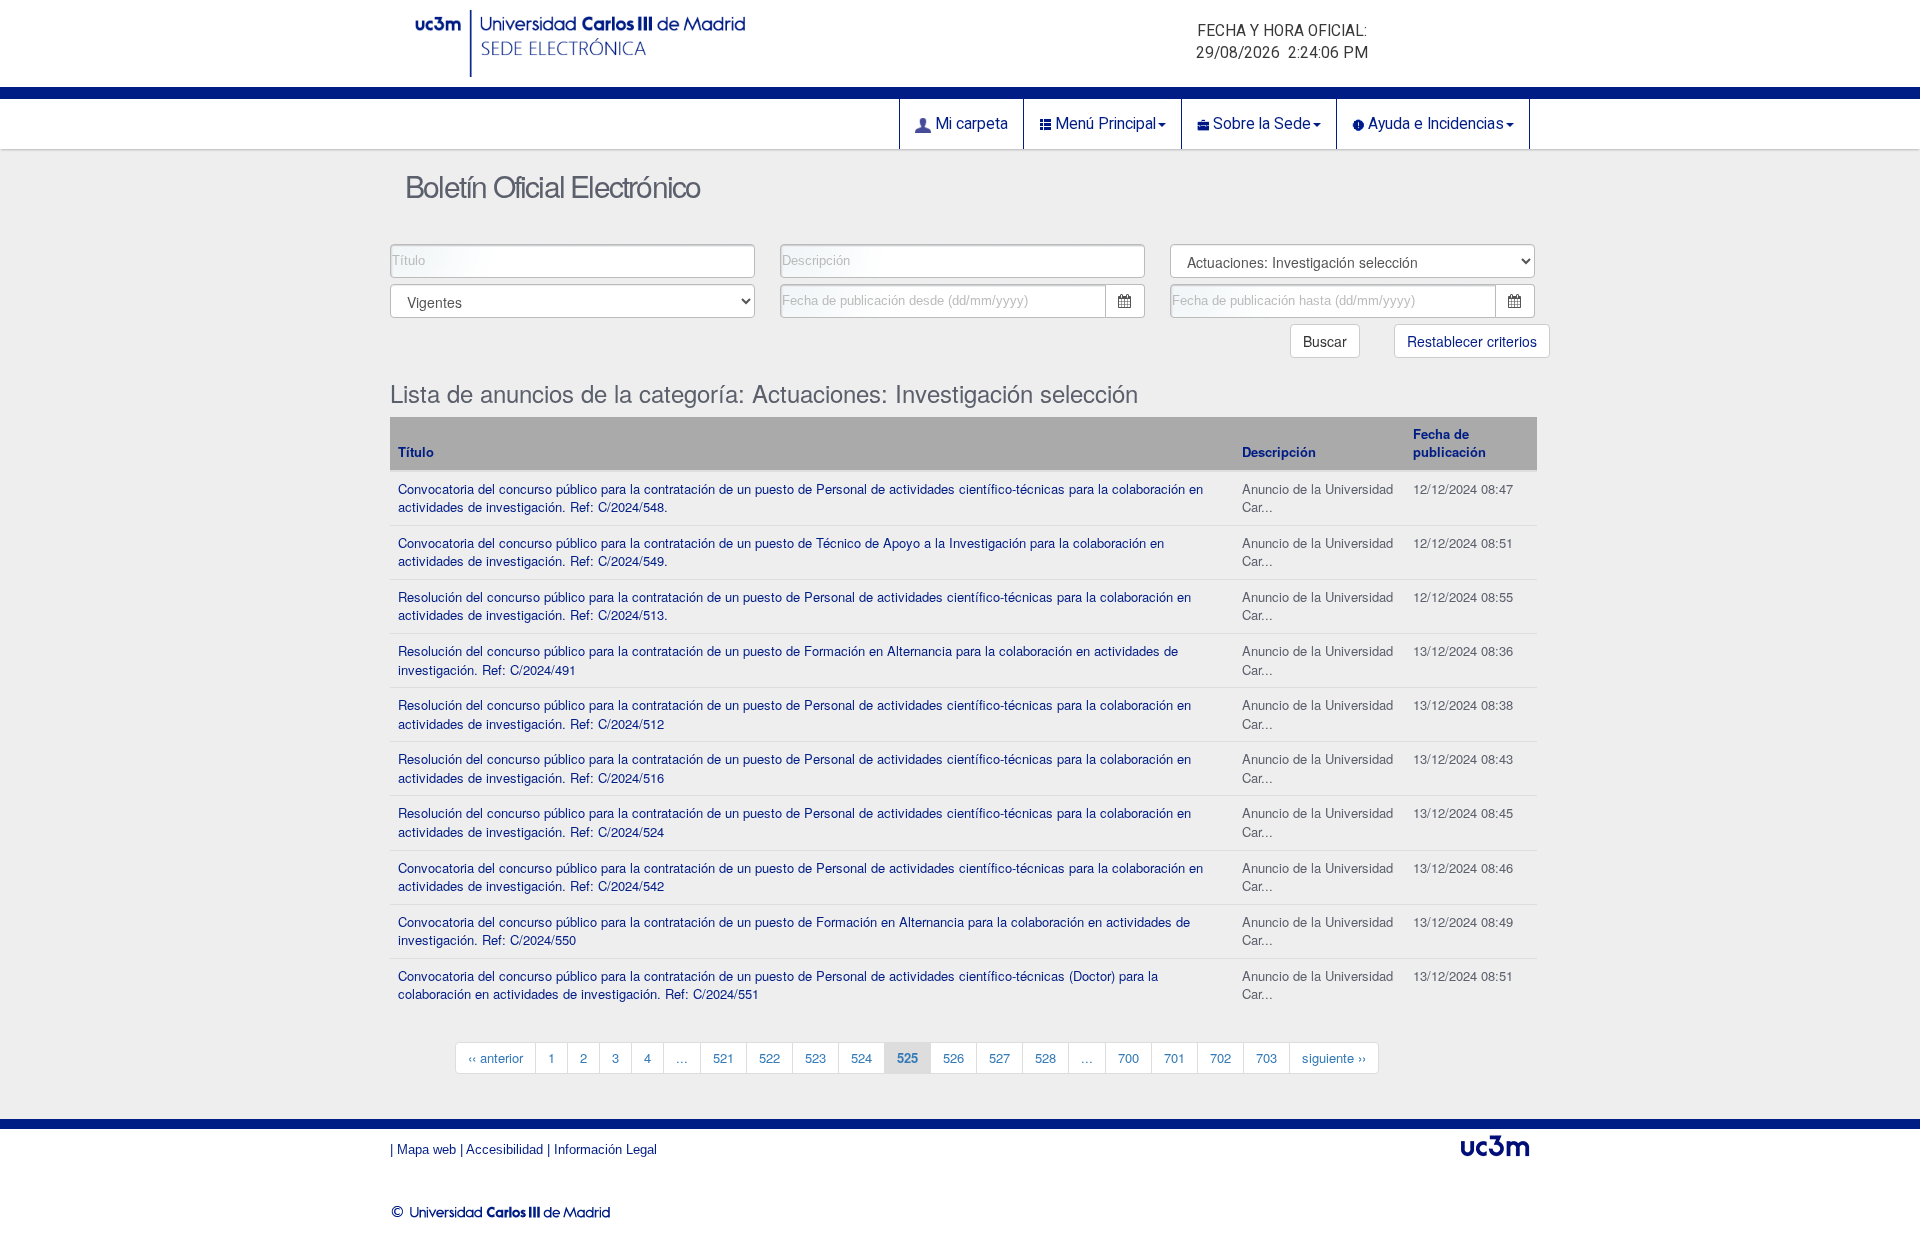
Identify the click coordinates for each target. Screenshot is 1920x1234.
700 (1128, 1057)
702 (1220, 1057)
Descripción (1279, 451)
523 (815, 1057)
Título (416, 451)
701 (1174, 1057)
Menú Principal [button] (1103, 124)
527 (999, 1057)
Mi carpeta (969, 124)
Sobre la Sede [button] (1260, 124)
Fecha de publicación (1449, 443)
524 (861, 1057)
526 (953, 1057)
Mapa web (426, 1149)
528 (1045, 1057)
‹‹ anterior (495, 1057)
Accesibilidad (504, 1149)
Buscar (1325, 341)
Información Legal (605, 1149)
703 (1266, 1057)
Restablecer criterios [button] (1472, 341)
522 (769, 1057)
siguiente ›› (1334, 1057)
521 (723, 1057)
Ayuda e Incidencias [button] (1434, 124)
